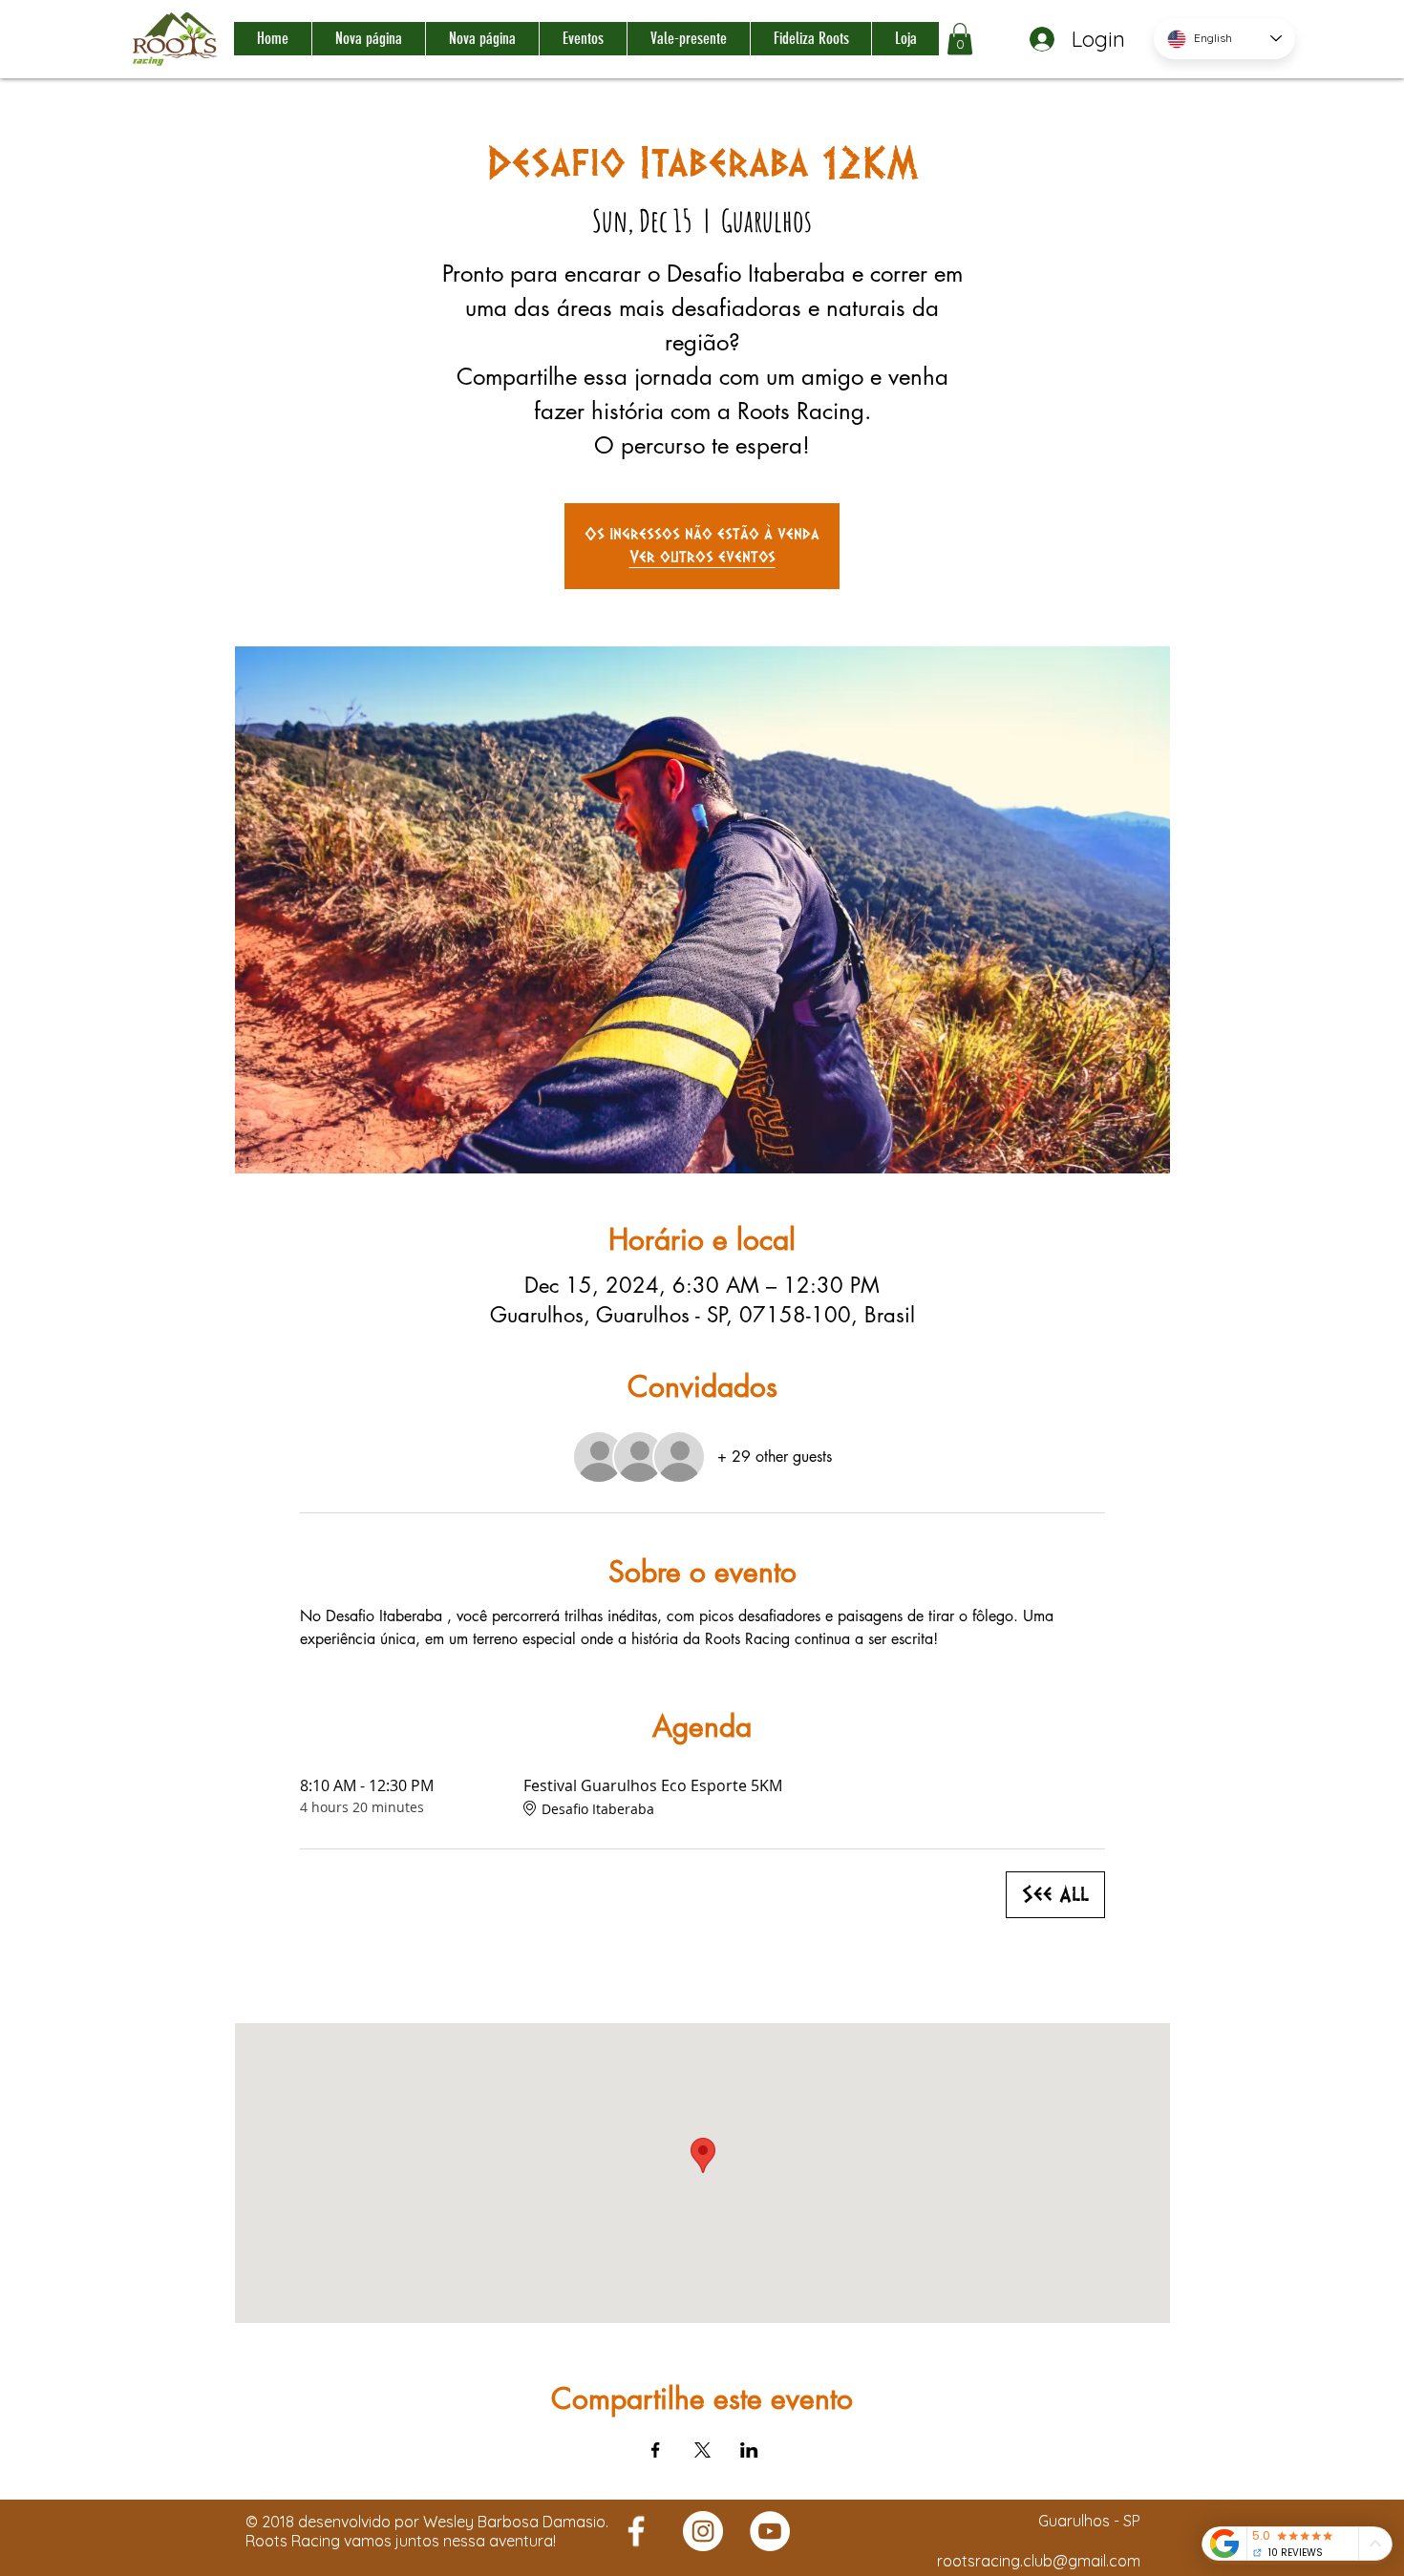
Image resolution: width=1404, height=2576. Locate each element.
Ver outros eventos (702, 557)
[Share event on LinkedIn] (749, 2450)
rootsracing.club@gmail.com (1039, 2561)
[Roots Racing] (636, 2531)
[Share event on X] (702, 2450)
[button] (960, 39)
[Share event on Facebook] (656, 2450)
